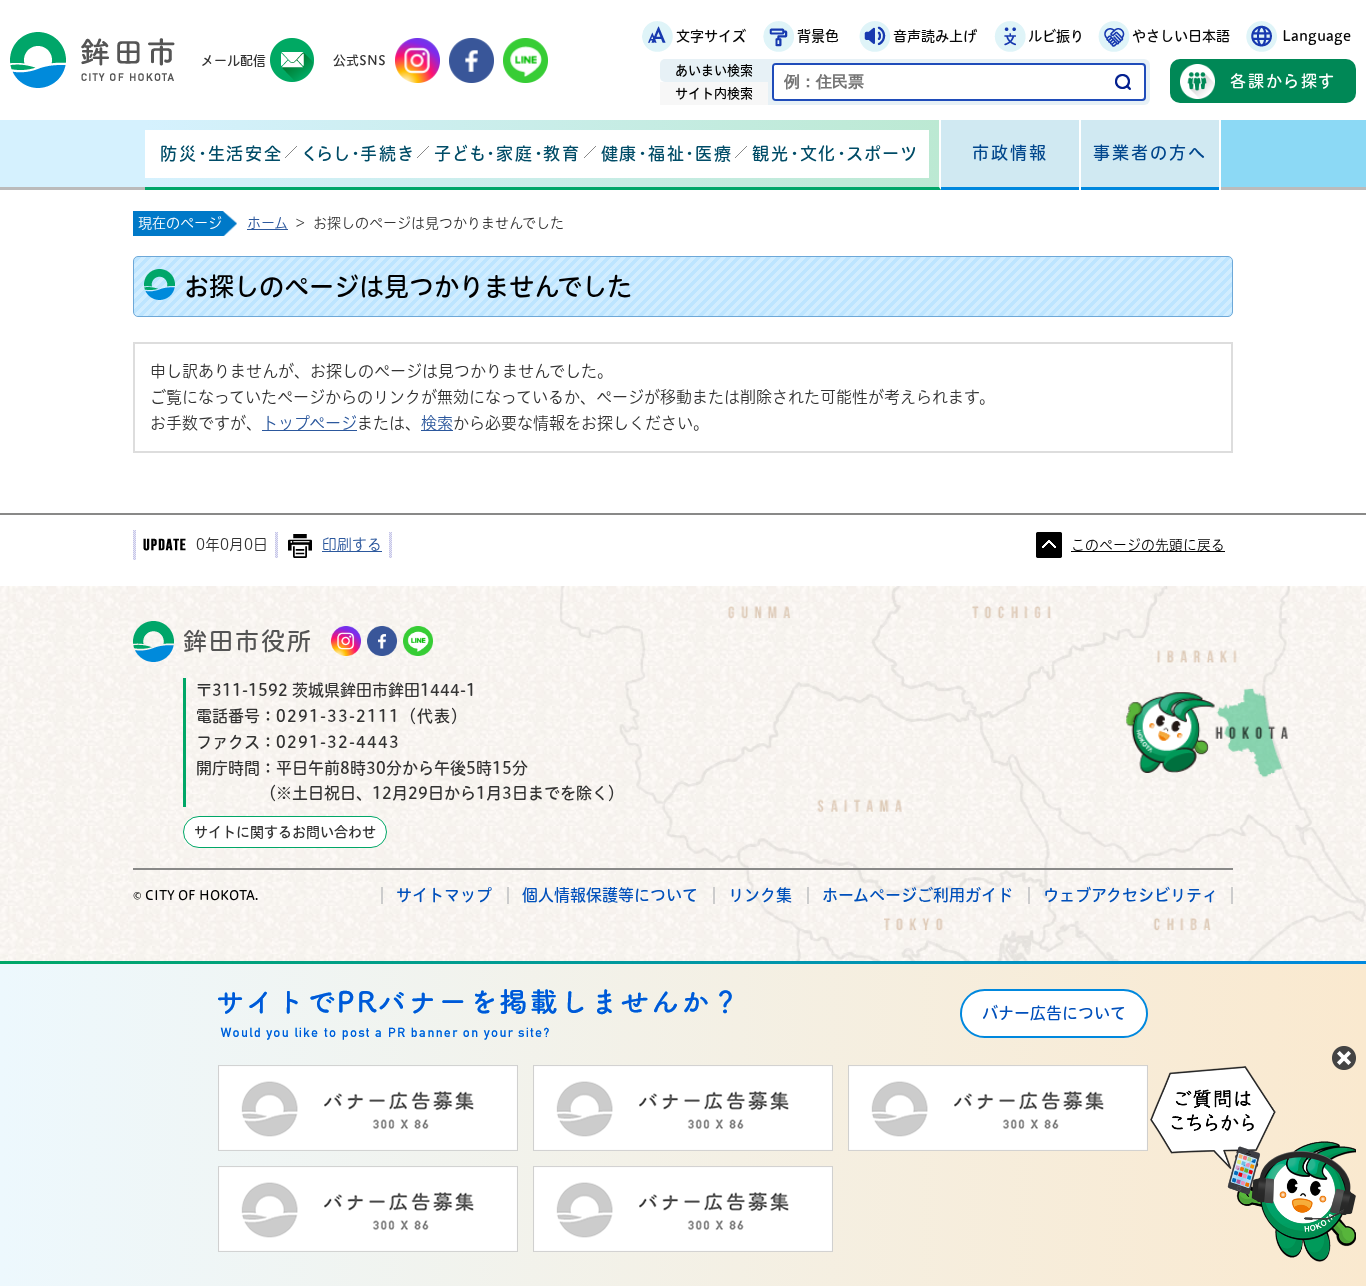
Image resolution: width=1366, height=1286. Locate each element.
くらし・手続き (358, 153)
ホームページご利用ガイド (917, 895)
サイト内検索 (714, 93)
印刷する (352, 544)
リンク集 (760, 895)
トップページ (309, 423)
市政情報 (1010, 152)
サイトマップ (444, 895)
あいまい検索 (714, 70)
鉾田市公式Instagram (417, 60)
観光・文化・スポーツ (835, 153)
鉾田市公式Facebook (471, 60)
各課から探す (1283, 81)
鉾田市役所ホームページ (92, 60)
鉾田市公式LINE (525, 60)
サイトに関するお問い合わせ (285, 832)
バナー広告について (1054, 1013)
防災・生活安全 (221, 153)
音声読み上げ (935, 36)
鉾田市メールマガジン (292, 60)
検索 (437, 423)
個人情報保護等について (610, 895)
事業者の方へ (1150, 152)
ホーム (267, 223)
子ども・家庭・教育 (507, 153)
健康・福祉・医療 (667, 153)
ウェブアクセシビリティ (1130, 895)
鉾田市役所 (248, 641)
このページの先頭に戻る (1148, 545)
